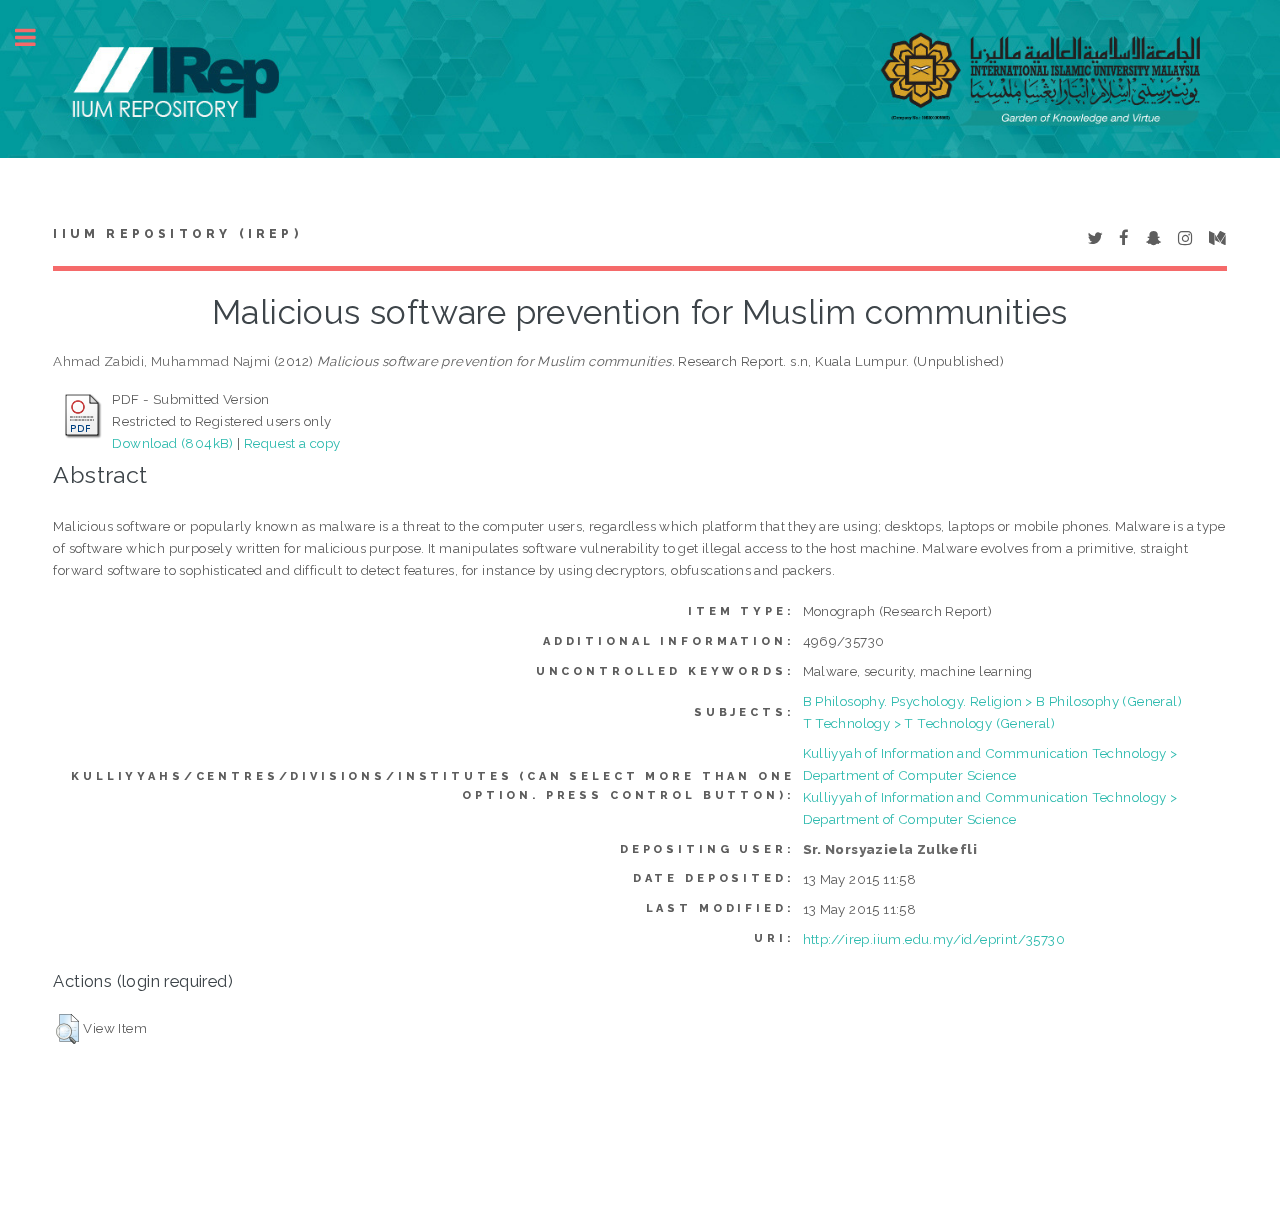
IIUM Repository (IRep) (177, 234)
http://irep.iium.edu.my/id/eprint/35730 (934, 939)
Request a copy (292, 443)
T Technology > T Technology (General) (929, 723)
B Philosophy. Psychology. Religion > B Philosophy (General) (993, 701)
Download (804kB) (172, 443)
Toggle (36, 37)
